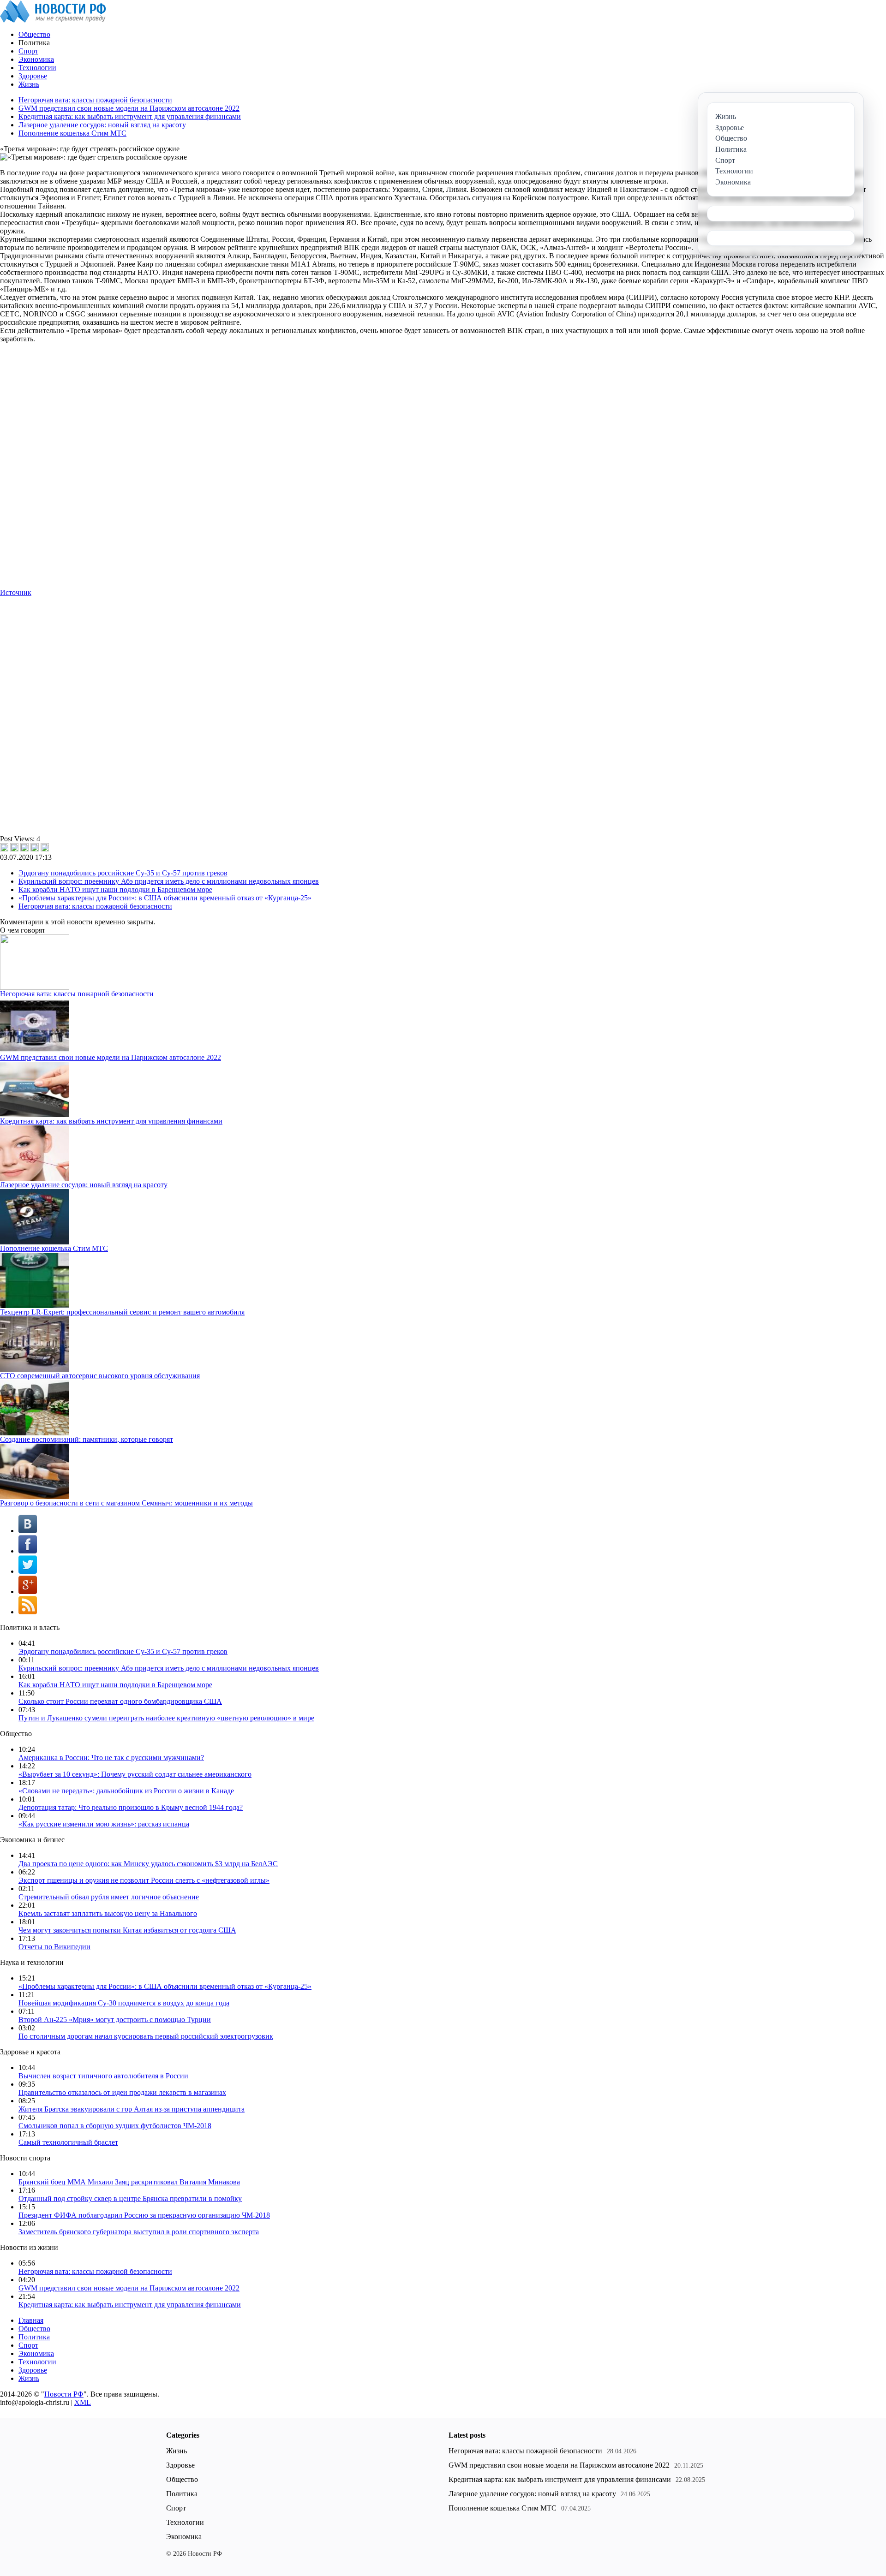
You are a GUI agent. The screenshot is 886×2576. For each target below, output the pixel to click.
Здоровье (33, 76)
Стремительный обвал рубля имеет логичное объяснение (109, 1897)
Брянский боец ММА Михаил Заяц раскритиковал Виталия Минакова (129, 2182)
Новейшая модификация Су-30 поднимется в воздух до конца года (124, 2003)
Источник (16, 592)
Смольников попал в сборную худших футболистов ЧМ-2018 (115, 2126)
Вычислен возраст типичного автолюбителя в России (103, 2076)
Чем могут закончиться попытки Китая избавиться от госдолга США (127, 1930)
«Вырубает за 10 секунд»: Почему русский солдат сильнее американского (135, 1774)
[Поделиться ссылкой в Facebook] (14, 847)
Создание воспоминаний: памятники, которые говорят (87, 1439)
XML (83, 2402)
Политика (34, 2337)
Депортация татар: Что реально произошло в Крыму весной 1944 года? (131, 1807)
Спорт (28, 51)
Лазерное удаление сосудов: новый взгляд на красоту (102, 125)
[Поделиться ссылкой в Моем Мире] (35, 847)
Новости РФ (64, 2394)
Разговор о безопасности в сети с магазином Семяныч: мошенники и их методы (126, 1503)
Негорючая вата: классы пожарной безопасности (95, 100)
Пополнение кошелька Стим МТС (72, 133)
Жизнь (29, 84)
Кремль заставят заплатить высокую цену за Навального (108, 1913)
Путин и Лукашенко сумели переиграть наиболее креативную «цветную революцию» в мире (166, 1718)
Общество (34, 34)
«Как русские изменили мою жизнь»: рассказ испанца (104, 1824)
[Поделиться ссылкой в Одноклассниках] (45, 847)
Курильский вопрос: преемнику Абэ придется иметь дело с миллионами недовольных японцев (169, 881)
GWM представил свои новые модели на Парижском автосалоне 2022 (129, 108)
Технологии (37, 68)
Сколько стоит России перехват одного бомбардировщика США (120, 1701)
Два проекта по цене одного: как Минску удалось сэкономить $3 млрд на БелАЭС (148, 1864)
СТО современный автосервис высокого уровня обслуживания (100, 1376)
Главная (31, 2320)
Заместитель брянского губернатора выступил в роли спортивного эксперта (139, 2232)
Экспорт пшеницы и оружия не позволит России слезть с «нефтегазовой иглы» (144, 1880)
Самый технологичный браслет (68, 2142)
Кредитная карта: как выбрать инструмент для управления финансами (130, 116)
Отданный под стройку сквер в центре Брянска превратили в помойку (130, 2198)
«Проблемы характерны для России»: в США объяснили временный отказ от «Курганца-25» (165, 898)
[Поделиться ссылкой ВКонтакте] (4, 847)
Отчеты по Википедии (54, 1947)
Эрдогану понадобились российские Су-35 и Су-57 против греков (123, 873)
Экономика (36, 59)
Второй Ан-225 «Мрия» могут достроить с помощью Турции (115, 2020)
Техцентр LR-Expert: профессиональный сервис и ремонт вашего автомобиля (122, 1312)
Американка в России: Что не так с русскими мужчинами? (111, 1758)
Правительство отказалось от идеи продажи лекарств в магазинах (122, 2092)
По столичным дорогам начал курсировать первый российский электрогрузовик (146, 2036)
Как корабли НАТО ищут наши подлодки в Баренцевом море (115, 889)
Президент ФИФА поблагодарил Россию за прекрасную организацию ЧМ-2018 (144, 2215)
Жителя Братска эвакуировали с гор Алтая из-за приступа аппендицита (132, 2109)
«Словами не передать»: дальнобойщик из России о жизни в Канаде (126, 1791)
